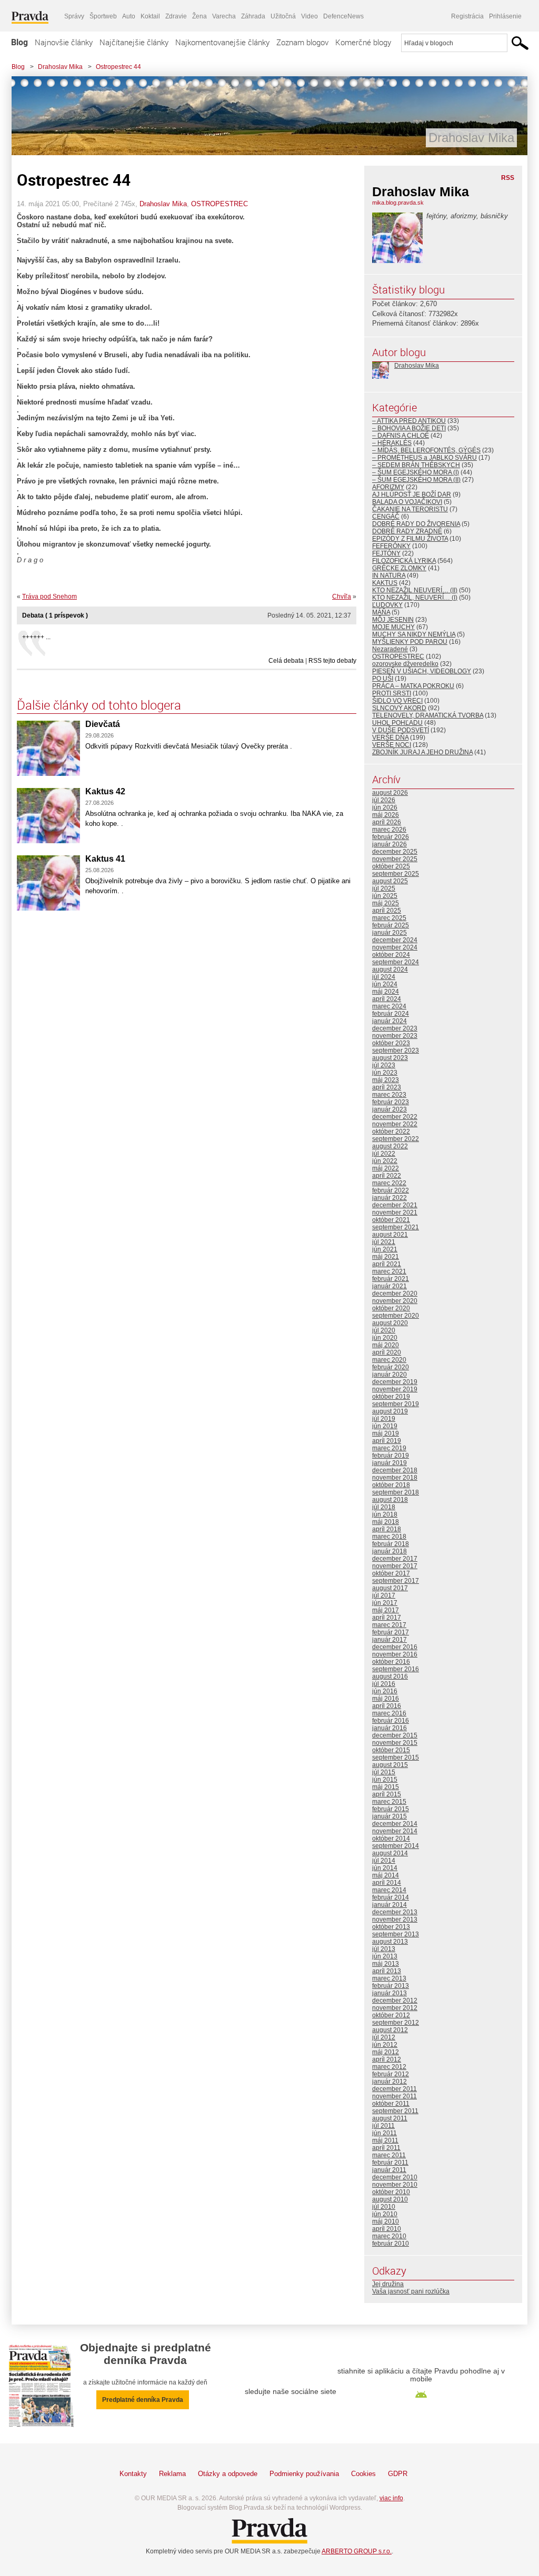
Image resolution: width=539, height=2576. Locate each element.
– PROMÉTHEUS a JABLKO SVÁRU (425, 458)
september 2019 (396, 1404)
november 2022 (395, 1124)
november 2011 (395, 2096)
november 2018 (395, 1478)
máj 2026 (386, 815)
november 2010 (395, 2185)
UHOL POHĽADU (397, 723)
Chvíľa (342, 597)
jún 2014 (385, 1868)
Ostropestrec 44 (118, 67)
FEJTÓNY (386, 553)
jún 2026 (385, 807)
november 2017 (395, 1566)
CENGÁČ (386, 517)
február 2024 (391, 1014)
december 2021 (395, 1205)
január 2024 (390, 1021)
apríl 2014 (387, 1883)
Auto (129, 16)
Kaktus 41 (105, 859)
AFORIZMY (388, 487)
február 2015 (391, 1809)
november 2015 (395, 1743)
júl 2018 (384, 1507)
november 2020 (395, 1301)
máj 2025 (386, 903)
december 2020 (395, 1294)
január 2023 (390, 1109)
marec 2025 (389, 918)
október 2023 (391, 1043)
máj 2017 (386, 1610)
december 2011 (395, 2089)
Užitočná (283, 16)
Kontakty (133, 2474)
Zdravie (176, 16)
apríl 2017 (387, 1618)
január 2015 (390, 1816)
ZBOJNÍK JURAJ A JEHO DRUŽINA (422, 752)
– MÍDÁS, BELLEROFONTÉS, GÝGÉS (426, 450)
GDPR (398, 2474)
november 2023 (395, 1036)
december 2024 (395, 940)
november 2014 (395, 1831)
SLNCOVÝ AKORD (399, 708)
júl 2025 (384, 888)
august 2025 (390, 881)
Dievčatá (103, 724)
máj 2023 (386, 1080)
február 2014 (391, 1897)
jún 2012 (385, 2045)
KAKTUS (385, 583)
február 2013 (391, 1986)
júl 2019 (384, 1419)
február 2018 (391, 1544)
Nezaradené (390, 649)
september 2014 (396, 1846)
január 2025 (390, 933)
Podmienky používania (304, 2474)
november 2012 (395, 2008)
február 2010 (391, 2244)
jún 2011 (385, 2133)
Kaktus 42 (105, 791)
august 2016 (390, 1676)
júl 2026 (384, 800)
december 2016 (395, 1647)
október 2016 (391, 1662)
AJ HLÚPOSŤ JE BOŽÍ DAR (412, 494)
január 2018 (390, 1551)
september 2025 (396, 874)
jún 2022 (385, 1161)
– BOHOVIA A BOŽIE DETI (409, 428)
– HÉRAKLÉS (392, 443)
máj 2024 (386, 992)
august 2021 (390, 1235)
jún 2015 (385, 1780)
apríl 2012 (387, 2059)
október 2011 (391, 2104)
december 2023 (395, 1028)
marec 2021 (389, 1271)
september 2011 (395, 2111)
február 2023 (391, 1102)
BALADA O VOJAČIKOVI (407, 502)
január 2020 (390, 1375)
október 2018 (391, 1485)
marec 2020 (389, 1360)
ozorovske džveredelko (405, 664)
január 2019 (390, 1463)
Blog (19, 42)
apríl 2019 (387, 1441)
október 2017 (391, 1573)
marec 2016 (389, 1713)
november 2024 (395, 947)
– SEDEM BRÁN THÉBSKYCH (416, 465)
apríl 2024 (387, 999)
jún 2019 (385, 1426)
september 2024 (396, 962)
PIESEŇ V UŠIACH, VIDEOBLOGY (422, 671)
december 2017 (395, 1559)
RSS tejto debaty (332, 661)
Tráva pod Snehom (49, 597)
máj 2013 (386, 1964)
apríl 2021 (387, 1264)
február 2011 (390, 2163)
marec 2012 (389, 2067)
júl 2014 (384, 1861)
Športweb (103, 16)
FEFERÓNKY (391, 546)
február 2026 (391, 837)
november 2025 (395, 859)
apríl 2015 (387, 1794)
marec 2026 (389, 830)
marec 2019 (389, 1448)
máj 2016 (386, 1699)
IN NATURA (389, 575)
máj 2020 (386, 1345)
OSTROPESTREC (219, 204)
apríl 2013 (387, 1971)
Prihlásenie (505, 16)
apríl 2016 (387, 1706)
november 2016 (395, 1654)
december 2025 (395, 852)
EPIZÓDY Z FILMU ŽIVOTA (410, 539)
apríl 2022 (387, 1176)
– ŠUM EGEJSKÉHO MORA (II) (416, 480)
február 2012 (391, 2074)
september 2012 (396, 2023)
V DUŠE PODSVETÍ (401, 730)
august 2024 (390, 969)
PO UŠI (383, 679)
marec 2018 (389, 1537)
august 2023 (390, 1058)
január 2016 (390, 1728)
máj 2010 (386, 2221)
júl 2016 (384, 1684)
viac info (391, 2498)
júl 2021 (384, 1242)
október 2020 (391, 1308)
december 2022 (395, 1117)
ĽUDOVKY (387, 605)
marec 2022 (389, 1183)
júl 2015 (384, 1772)
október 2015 (391, 1750)
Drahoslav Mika (60, 67)
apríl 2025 (387, 911)
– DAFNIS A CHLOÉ (401, 436)
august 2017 (390, 1588)
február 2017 (391, 1632)
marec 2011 (389, 2155)
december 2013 (395, 1912)
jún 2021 (385, 1249)
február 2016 (391, 1721)
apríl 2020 (387, 1352)
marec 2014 (389, 1890)
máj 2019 (386, 1433)
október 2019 (391, 1397)
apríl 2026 (387, 822)
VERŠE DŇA (390, 738)
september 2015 (396, 1757)
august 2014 (390, 1853)
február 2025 (391, 925)
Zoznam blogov (302, 42)
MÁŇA (381, 612)
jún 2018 (385, 1514)
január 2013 (390, 1993)
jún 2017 (385, 1603)
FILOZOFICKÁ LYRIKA (404, 561)
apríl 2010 (387, 2229)
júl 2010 (384, 2207)
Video (310, 16)
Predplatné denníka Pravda (143, 2400)
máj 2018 (386, 1522)
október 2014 (391, 1838)
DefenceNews (343, 16)
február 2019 (391, 1456)
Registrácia (467, 16)
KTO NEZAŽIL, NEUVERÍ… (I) (415, 598)
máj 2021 (386, 1257)
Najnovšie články (64, 42)
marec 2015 (389, 1802)
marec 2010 (389, 2236)
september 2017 (396, 1581)
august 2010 (390, 2199)
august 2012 (390, 2030)
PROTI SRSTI (392, 693)
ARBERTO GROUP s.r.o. (357, 2551)
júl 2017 (384, 1595)
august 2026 (390, 793)
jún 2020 (385, 1338)
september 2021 (396, 1227)
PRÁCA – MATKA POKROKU (413, 686)
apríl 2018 (387, 1529)
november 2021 (395, 1213)
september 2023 (396, 1050)
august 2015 (390, 1765)
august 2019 (390, 1411)
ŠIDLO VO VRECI (397, 701)
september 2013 (396, 1934)
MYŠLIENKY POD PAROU (410, 642)
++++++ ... (36, 637)
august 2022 (390, 1146)
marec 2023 (389, 1095)
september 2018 (396, 1492)
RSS (508, 178)
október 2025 (391, 866)
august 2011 (390, 2118)
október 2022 (391, 1132)
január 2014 (390, 1905)
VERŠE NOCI (392, 745)
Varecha (224, 16)
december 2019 (395, 1382)
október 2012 (391, 2015)
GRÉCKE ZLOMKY (399, 568)
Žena (199, 16)
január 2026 (390, 844)
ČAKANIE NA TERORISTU (410, 509)
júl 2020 (384, 1330)
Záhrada (253, 16)
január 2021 (390, 1286)
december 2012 (395, 2001)
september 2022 (396, 1139)
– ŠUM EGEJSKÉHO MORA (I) (416, 472)
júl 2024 (384, 977)
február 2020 (391, 1367)
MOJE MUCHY (393, 627)
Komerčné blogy (363, 42)
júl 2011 (383, 2126)
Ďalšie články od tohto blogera (99, 705)
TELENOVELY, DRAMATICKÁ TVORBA (428, 715)
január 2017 (390, 1640)
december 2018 (395, 1470)
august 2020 (390, 1323)
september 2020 (396, 1316)
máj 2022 (386, 1168)
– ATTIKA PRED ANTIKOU (409, 421)
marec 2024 (389, 1006)
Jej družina (388, 2284)
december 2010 (395, 2177)
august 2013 (390, 1942)
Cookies (363, 2474)
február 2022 (391, 1190)
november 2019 (395, 1389)
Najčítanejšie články (134, 42)
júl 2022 (384, 1154)
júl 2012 (384, 2037)
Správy (74, 16)
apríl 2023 (387, 1087)
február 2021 (391, 1279)
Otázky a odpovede (228, 2474)
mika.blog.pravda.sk (398, 203)
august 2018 (390, 1500)
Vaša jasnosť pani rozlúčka (411, 2291)
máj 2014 (386, 1875)
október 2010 (391, 2192)
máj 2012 (386, 2052)
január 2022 (390, 1198)
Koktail (150, 16)
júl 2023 (384, 1065)
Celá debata (286, 661)
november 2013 (395, 1920)
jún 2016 (385, 1691)
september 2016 (396, 1669)
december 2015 (395, 1735)
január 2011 (389, 2170)
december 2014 (395, 1824)
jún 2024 (385, 984)
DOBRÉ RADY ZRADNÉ (407, 531)
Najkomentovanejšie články (222, 42)
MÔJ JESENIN (393, 620)
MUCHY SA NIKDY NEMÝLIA (414, 634)
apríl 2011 (386, 2148)
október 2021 (391, 1220)
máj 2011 (385, 2140)
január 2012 (390, 2082)
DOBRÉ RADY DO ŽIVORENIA (416, 524)
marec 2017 (389, 1625)
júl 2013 (384, 1949)
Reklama (172, 2474)
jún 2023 (385, 1073)
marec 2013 (389, 1978)
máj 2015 (386, 1787)
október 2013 (391, 1927)
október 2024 (391, 955)
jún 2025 (385, 896)
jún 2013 (385, 1956)
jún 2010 (385, 2214)
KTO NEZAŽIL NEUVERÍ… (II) (415, 590)
